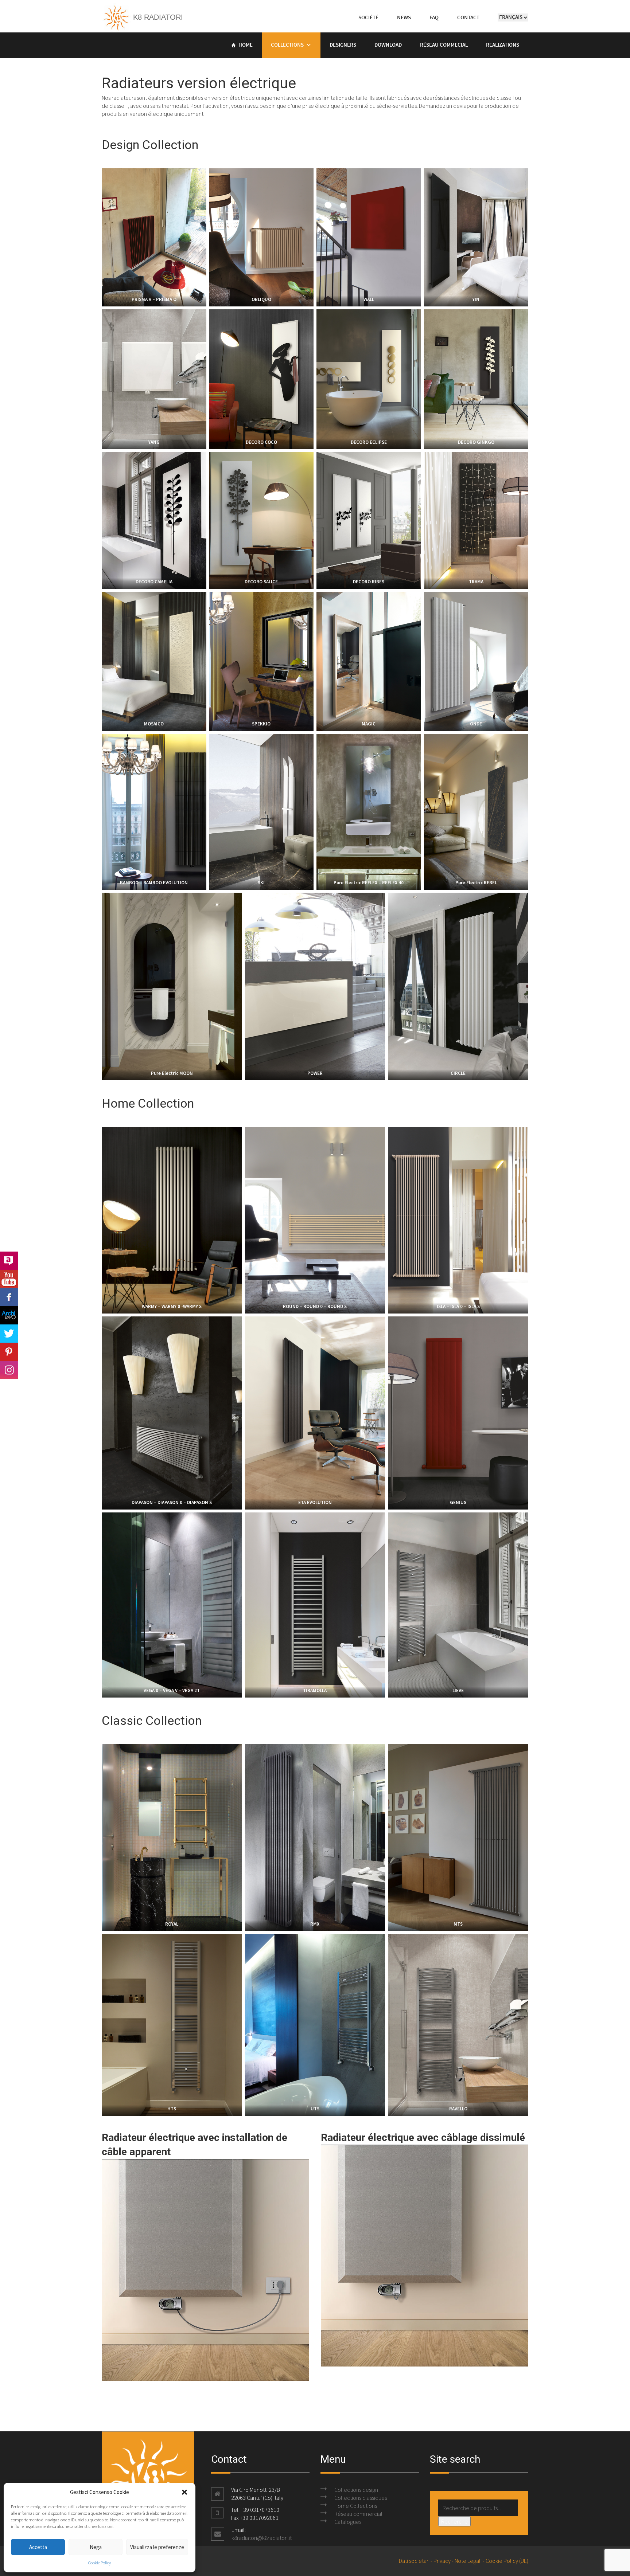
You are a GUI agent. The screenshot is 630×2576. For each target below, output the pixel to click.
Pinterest (9, 1352)
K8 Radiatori (157, 17)
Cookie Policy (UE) (507, 2561)
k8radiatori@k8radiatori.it (262, 2538)
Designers (343, 45)
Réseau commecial (444, 45)
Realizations (503, 45)
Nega (96, 2547)
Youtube (9, 1279)
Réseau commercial (358, 2514)
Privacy (442, 2561)
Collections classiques (361, 2498)
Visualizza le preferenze (157, 2547)
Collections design (356, 2490)
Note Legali (468, 2561)
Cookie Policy (100, 2563)
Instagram (9, 1370)
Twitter (9, 1334)
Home (246, 45)
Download (388, 45)
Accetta (38, 2547)
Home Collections (356, 2506)
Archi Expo (9, 1315)
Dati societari (414, 2561)
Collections (287, 45)
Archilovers (9, 1261)
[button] (184, 2492)
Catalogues (348, 2522)
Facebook (9, 1297)
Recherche (454, 2521)
